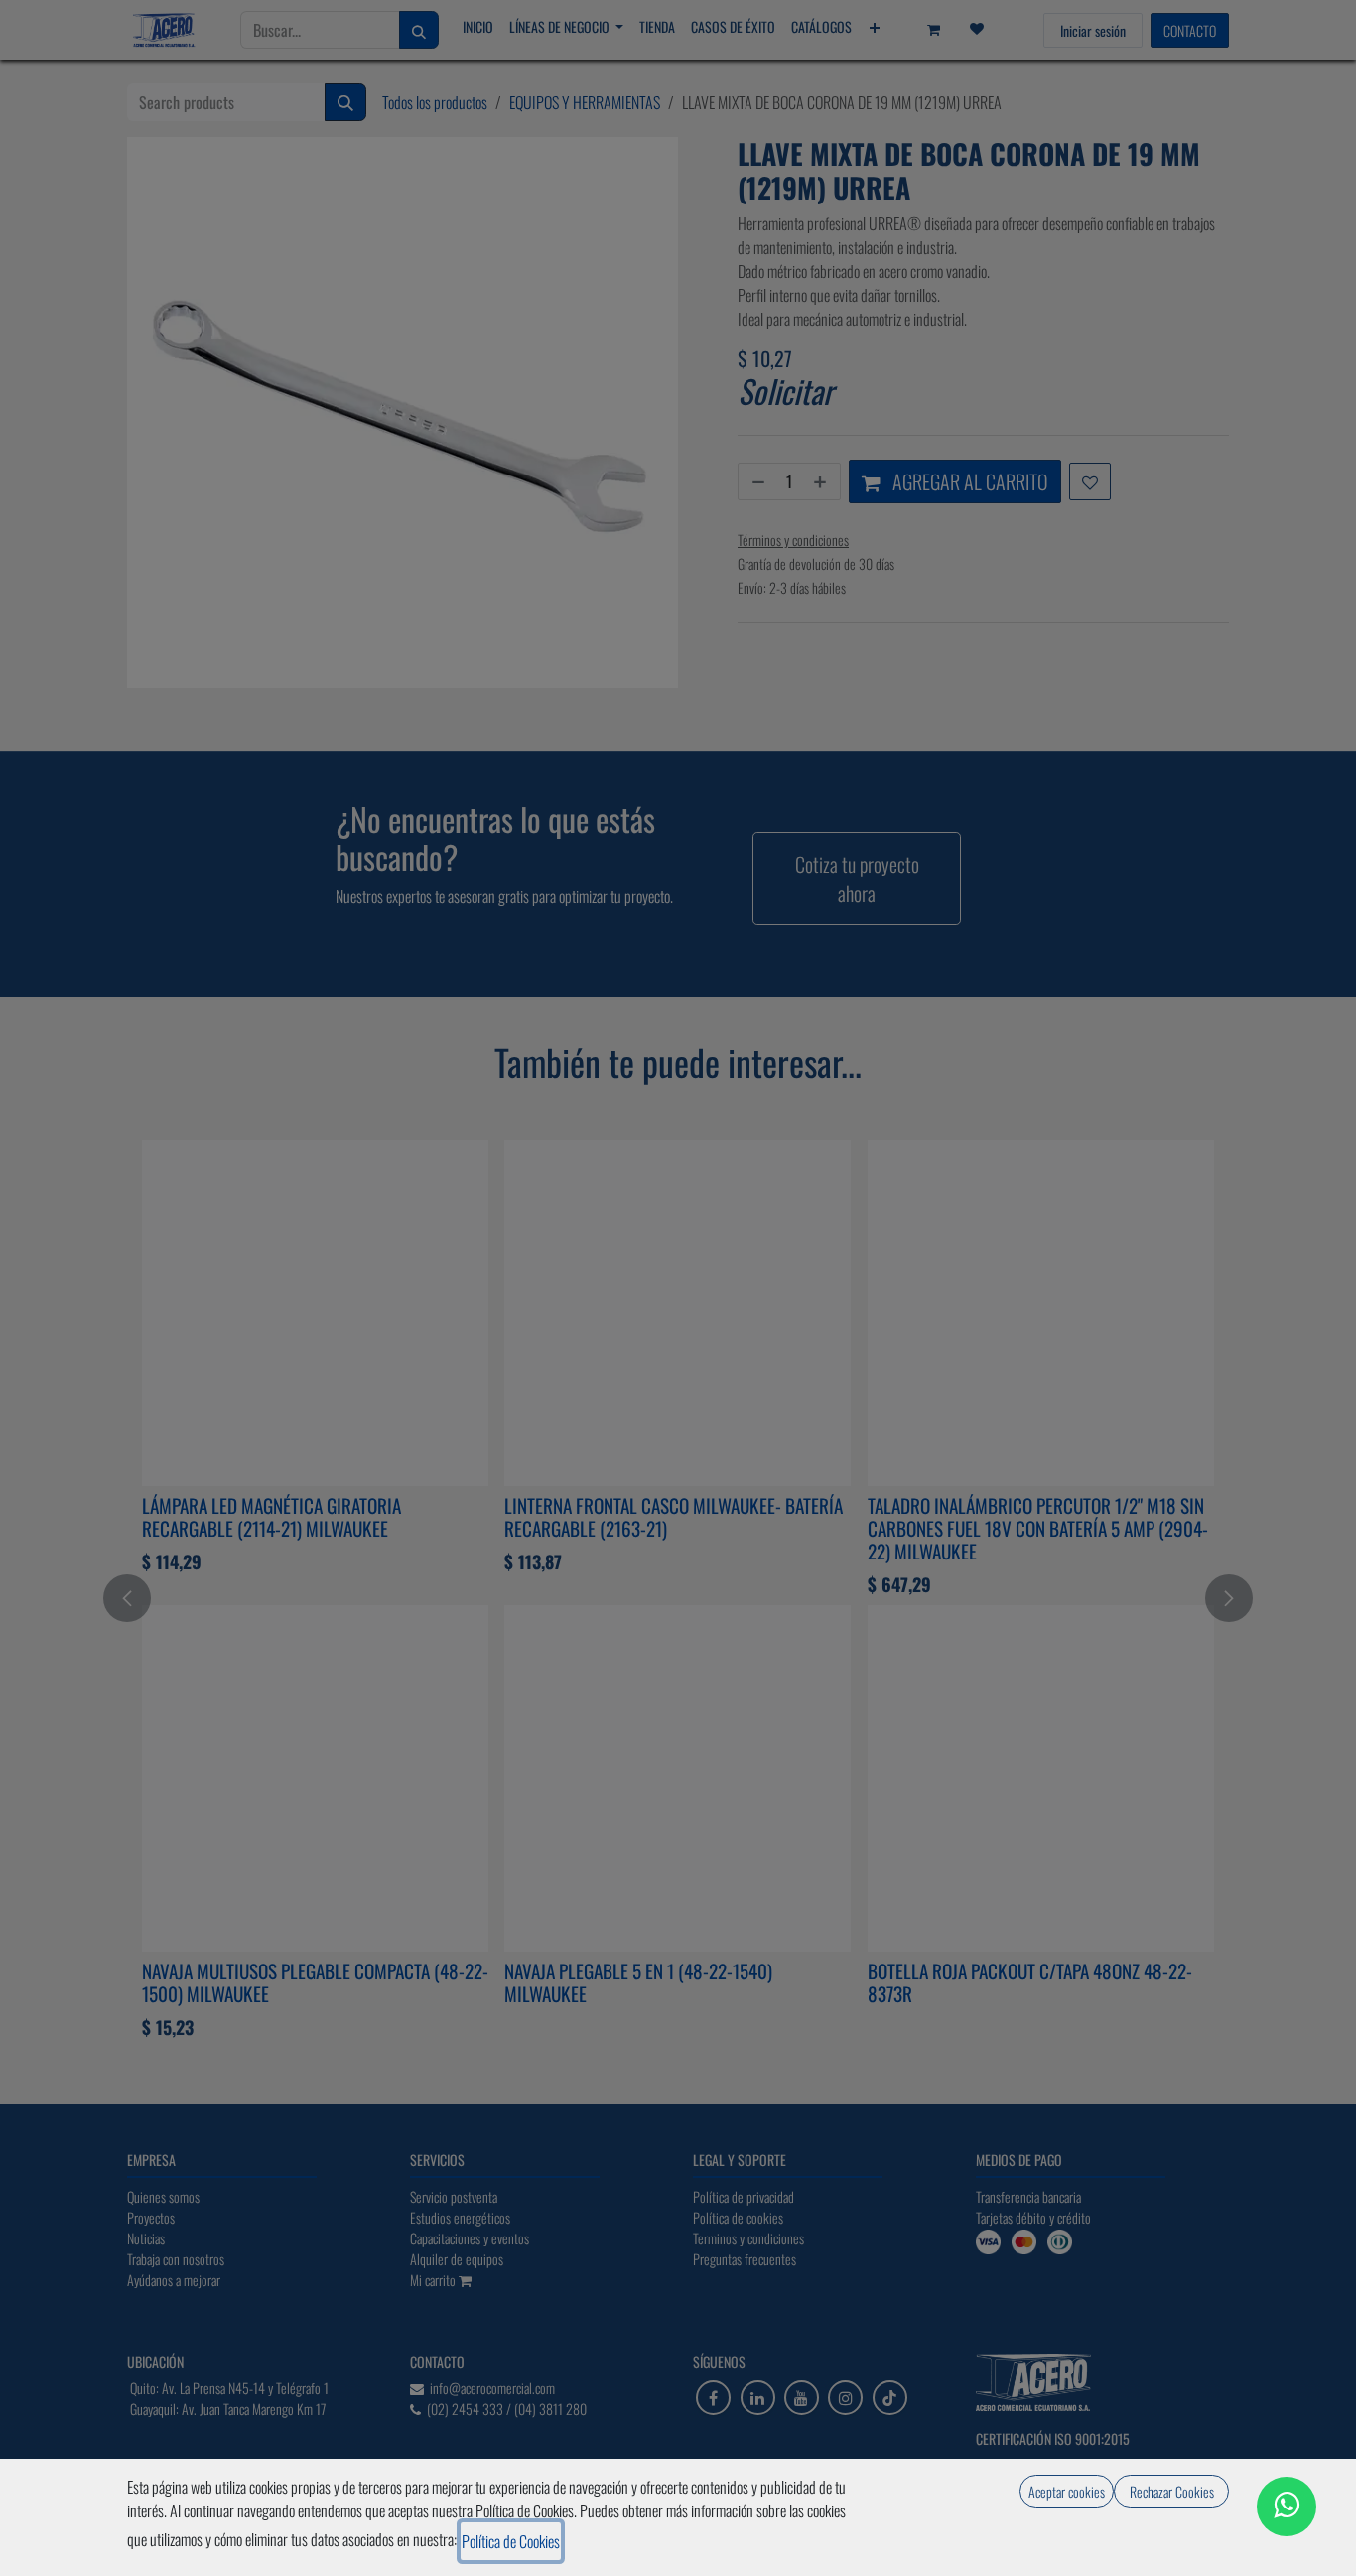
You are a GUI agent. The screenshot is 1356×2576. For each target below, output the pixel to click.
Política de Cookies (511, 2541)
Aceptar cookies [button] (1067, 2491)
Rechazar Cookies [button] (1172, 2491)
